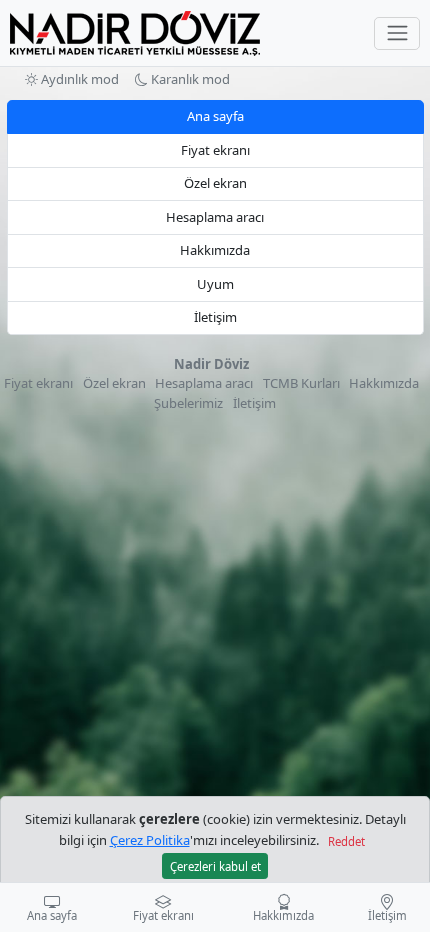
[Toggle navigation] (397, 33)
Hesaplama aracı (215, 217)
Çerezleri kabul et (215, 866)
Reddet (346, 841)
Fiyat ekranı (215, 150)
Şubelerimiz (188, 403)
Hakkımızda (215, 250)
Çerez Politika (150, 840)
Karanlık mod (189, 79)
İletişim (215, 317)
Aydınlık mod (78, 79)
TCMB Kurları (301, 383)
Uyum (215, 284)
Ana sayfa (215, 116)
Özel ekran (215, 183)
